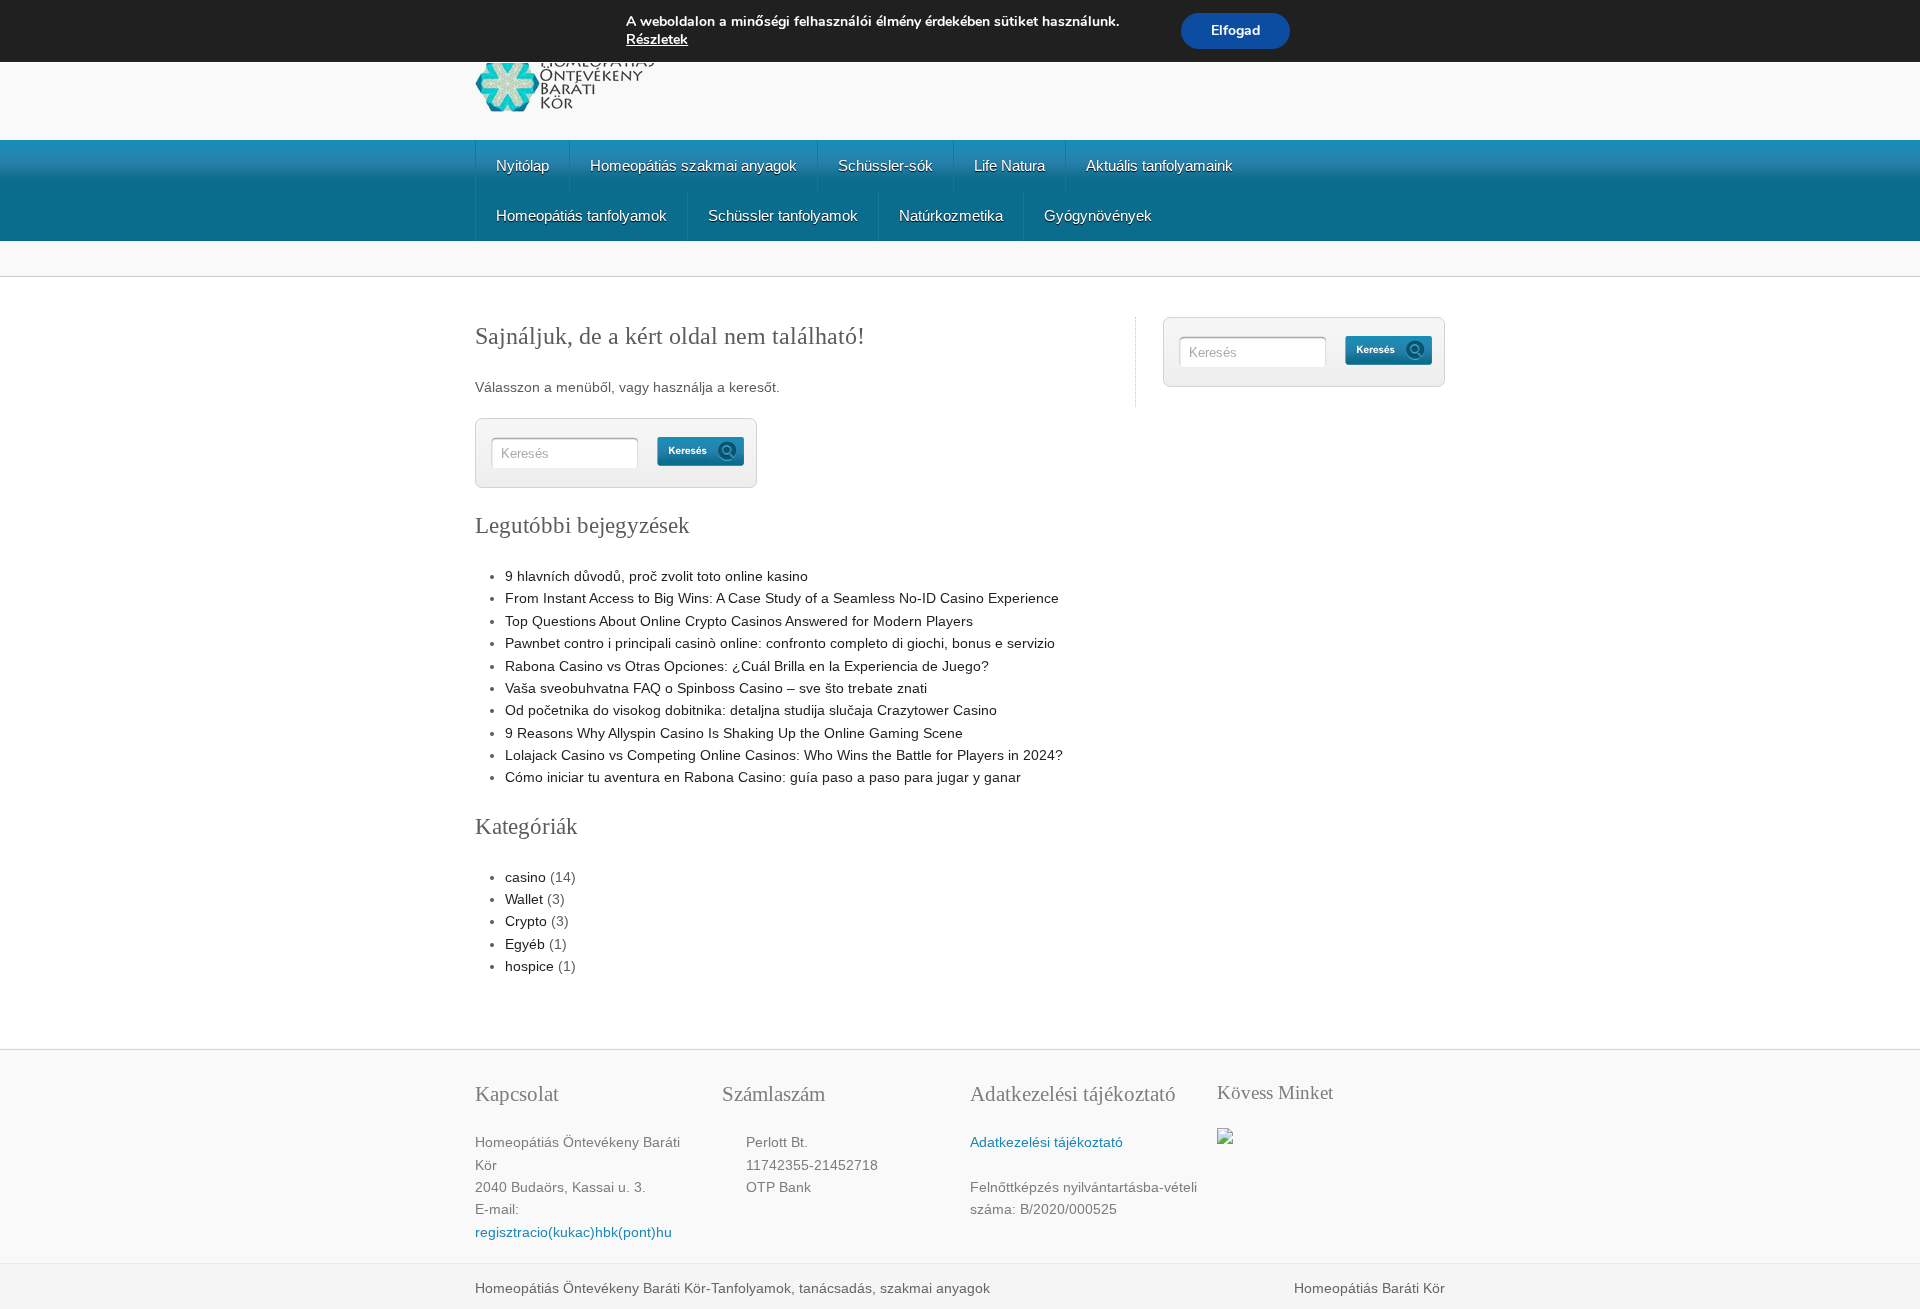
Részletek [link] (657, 39)
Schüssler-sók (885, 165)
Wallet (524, 899)
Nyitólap (522, 165)
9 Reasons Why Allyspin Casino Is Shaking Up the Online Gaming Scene (734, 733)
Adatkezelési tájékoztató (1046, 1142)
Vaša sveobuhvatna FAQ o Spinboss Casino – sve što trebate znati (716, 688)
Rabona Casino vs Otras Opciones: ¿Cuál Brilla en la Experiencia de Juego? (747, 666)
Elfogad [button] (1235, 30)
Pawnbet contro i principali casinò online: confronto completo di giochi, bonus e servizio (780, 643)
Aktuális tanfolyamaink (1159, 165)
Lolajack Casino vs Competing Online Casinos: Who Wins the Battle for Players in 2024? (784, 755)
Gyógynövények (1098, 215)
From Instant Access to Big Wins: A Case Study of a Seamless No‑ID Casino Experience (782, 598)
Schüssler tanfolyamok (783, 215)
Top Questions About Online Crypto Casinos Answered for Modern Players (739, 621)
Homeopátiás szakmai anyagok (693, 165)
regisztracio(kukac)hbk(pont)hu (573, 1232)
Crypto (526, 921)
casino (525, 877)
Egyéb (525, 944)
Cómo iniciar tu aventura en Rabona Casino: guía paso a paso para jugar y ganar (763, 777)
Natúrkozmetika (951, 215)
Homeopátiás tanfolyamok (581, 215)
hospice (529, 966)
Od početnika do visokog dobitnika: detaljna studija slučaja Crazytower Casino (751, 710)
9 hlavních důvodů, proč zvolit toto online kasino (656, 576)
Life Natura (1009, 165)
